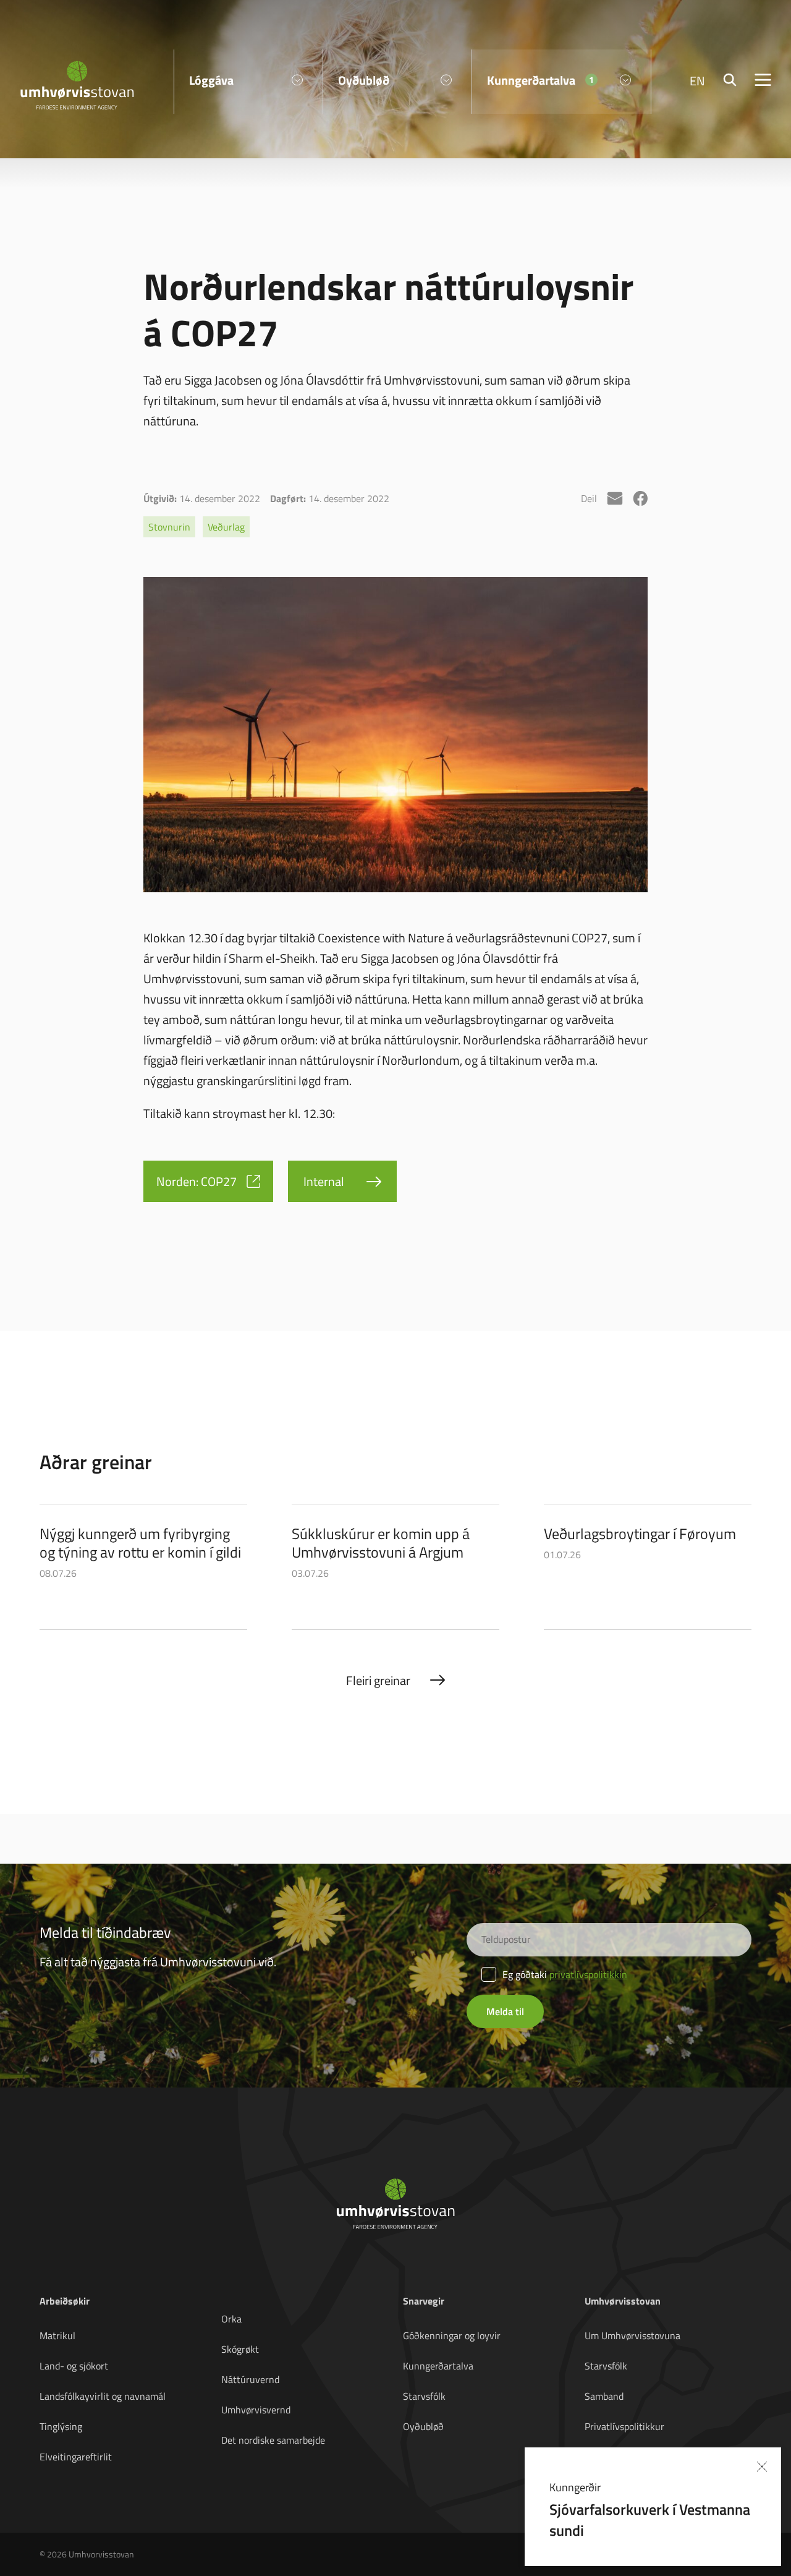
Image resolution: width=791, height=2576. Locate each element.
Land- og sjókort (74, 2366)
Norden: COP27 (197, 1181)
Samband (604, 2396)
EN (697, 80)
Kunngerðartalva (438, 2366)
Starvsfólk (424, 2396)
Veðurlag (226, 527)
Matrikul (57, 2335)
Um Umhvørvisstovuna (632, 2335)
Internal (324, 1181)
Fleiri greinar (378, 1680)
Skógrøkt (240, 2349)
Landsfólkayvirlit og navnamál (103, 2396)
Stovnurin (169, 527)
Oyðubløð (423, 2426)
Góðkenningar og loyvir (452, 2335)
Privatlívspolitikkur (624, 2426)
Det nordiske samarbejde (273, 2440)
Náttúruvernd (250, 2379)
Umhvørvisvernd (256, 2410)
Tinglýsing (61, 2426)
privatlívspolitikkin (588, 1974)
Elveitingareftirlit (76, 2457)
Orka (231, 2319)
